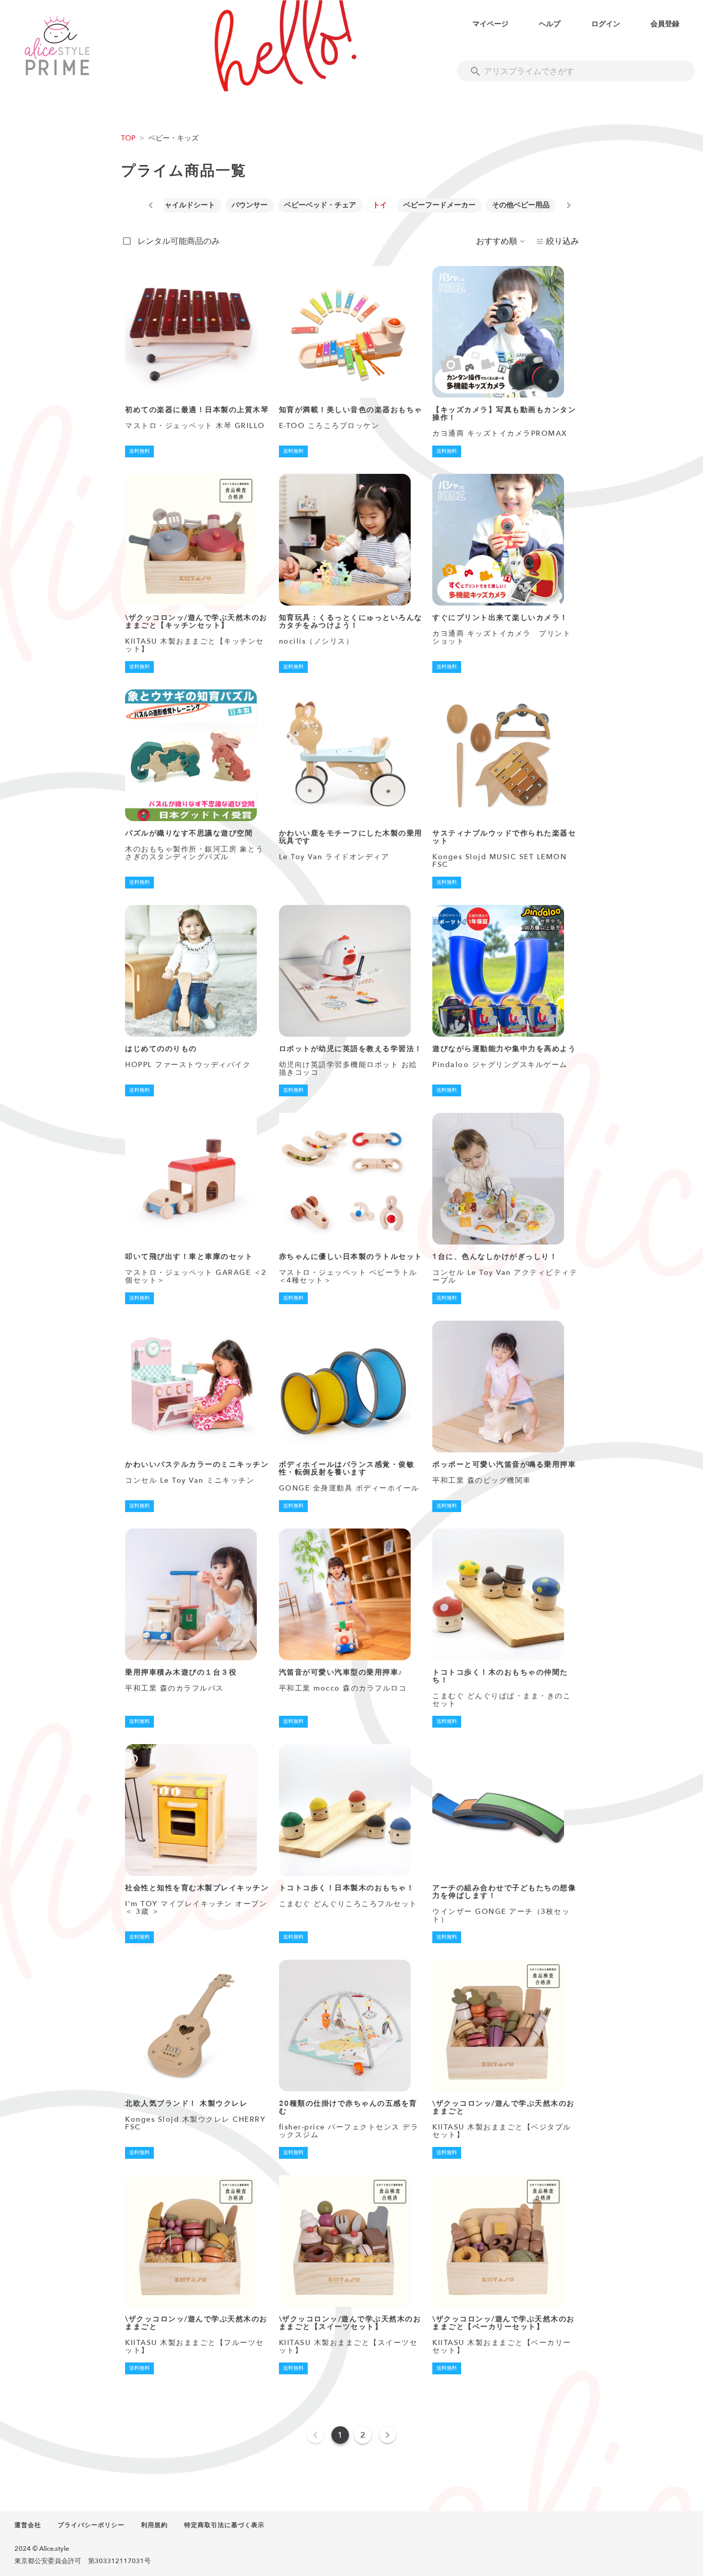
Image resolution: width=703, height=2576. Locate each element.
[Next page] (388, 2435)
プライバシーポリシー (91, 2525)
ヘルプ (550, 24)
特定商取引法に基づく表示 (224, 2525)
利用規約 (154, 2525)
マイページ (490, 24)
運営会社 (28, 2525)
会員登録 (665, 24)
